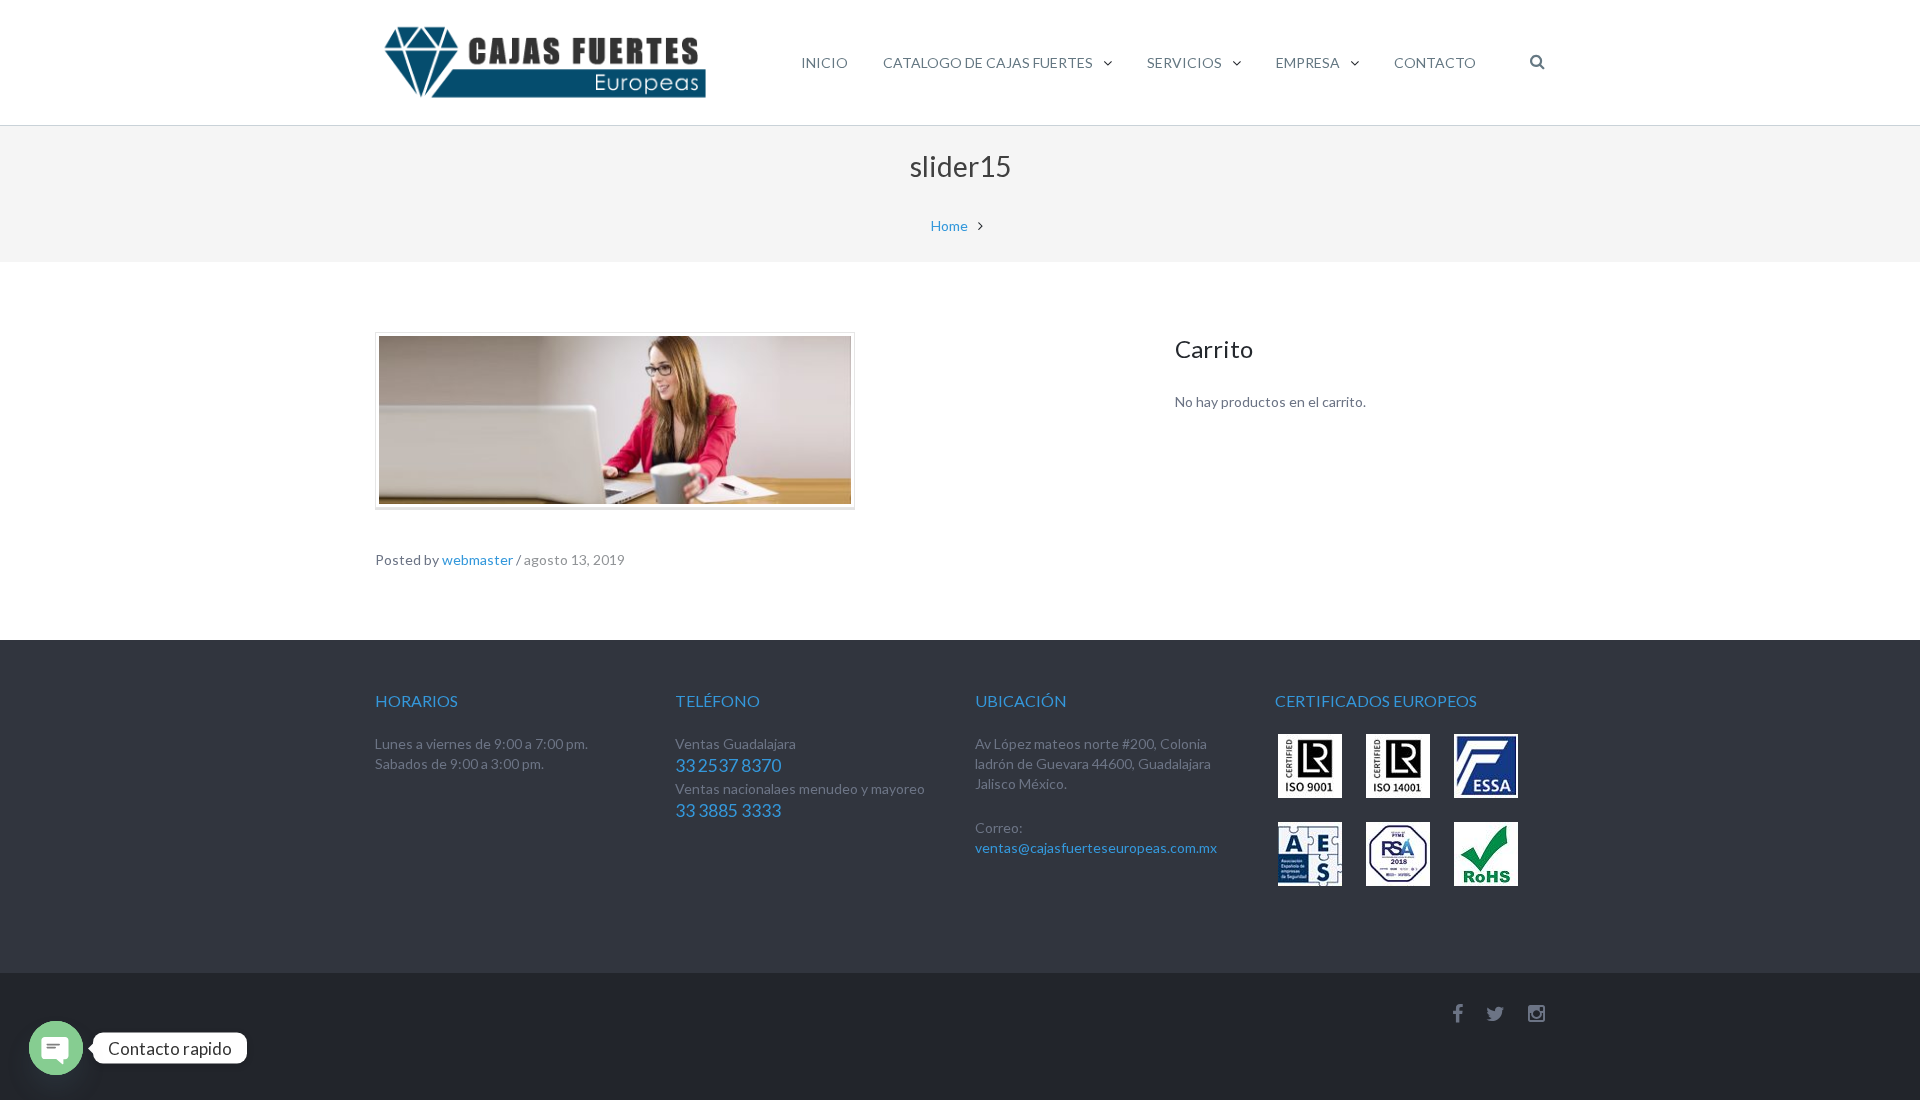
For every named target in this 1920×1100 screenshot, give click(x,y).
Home (949, 225)
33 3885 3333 (728, 810)
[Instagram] (1536, 1013)
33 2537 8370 (728, 765)
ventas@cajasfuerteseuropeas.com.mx (1096, 847)
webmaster (477, 559)
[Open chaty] (56, 1048)
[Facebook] (1457, 1013)
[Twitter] (1495, 1013)
